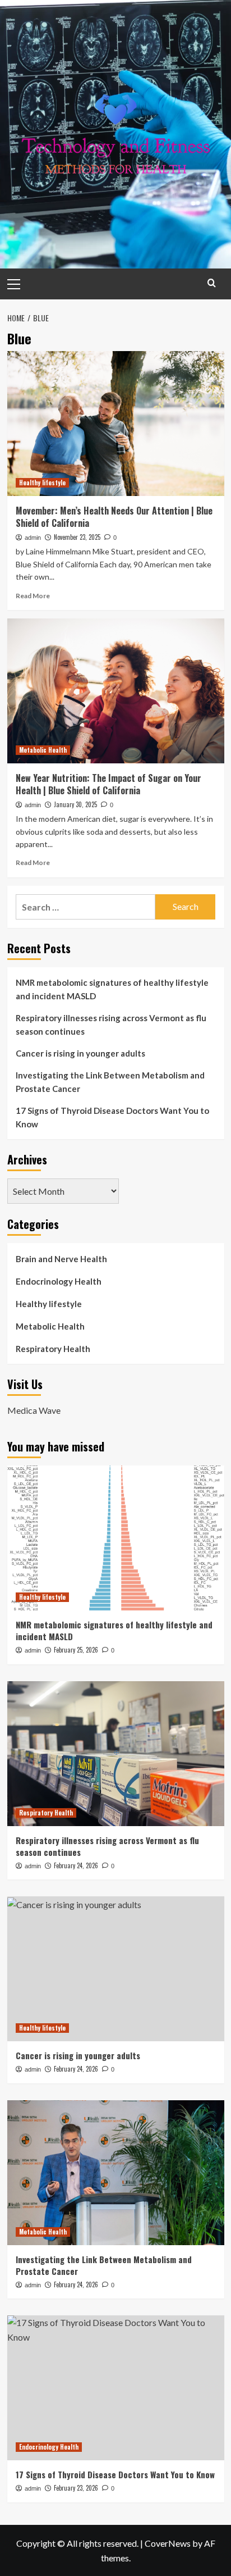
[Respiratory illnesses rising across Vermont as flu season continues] (116, 1754)
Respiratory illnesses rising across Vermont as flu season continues (111, 1025)
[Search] (212, 283)
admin (33, 538)
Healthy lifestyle (42, 483)
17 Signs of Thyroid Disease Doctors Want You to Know (112, 1117)
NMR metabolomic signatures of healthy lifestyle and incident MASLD (112, 989)
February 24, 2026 (76, 1865)
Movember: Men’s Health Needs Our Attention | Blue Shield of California (114, 517)
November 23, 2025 (77, 537)
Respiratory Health (53, 1349)
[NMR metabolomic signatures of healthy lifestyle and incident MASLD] (116, 1538)
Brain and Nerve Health (61, 1259)
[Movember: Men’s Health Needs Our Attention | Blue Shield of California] (116, 424)
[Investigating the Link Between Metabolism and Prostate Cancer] (116, 2173)
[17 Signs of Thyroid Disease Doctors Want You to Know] (116, 2388)
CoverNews (168, 2543)
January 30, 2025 (75, 804)
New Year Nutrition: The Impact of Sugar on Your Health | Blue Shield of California (108, 784)
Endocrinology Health (59, 1281)
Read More (33, 596)
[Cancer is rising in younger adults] (116, 1969)
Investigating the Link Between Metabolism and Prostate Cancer (110, 1082)
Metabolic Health (43, 750)
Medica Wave (34, 1410)
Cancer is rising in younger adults (80, 1053)
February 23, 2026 (76, 2488)
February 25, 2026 (76, 1650)
